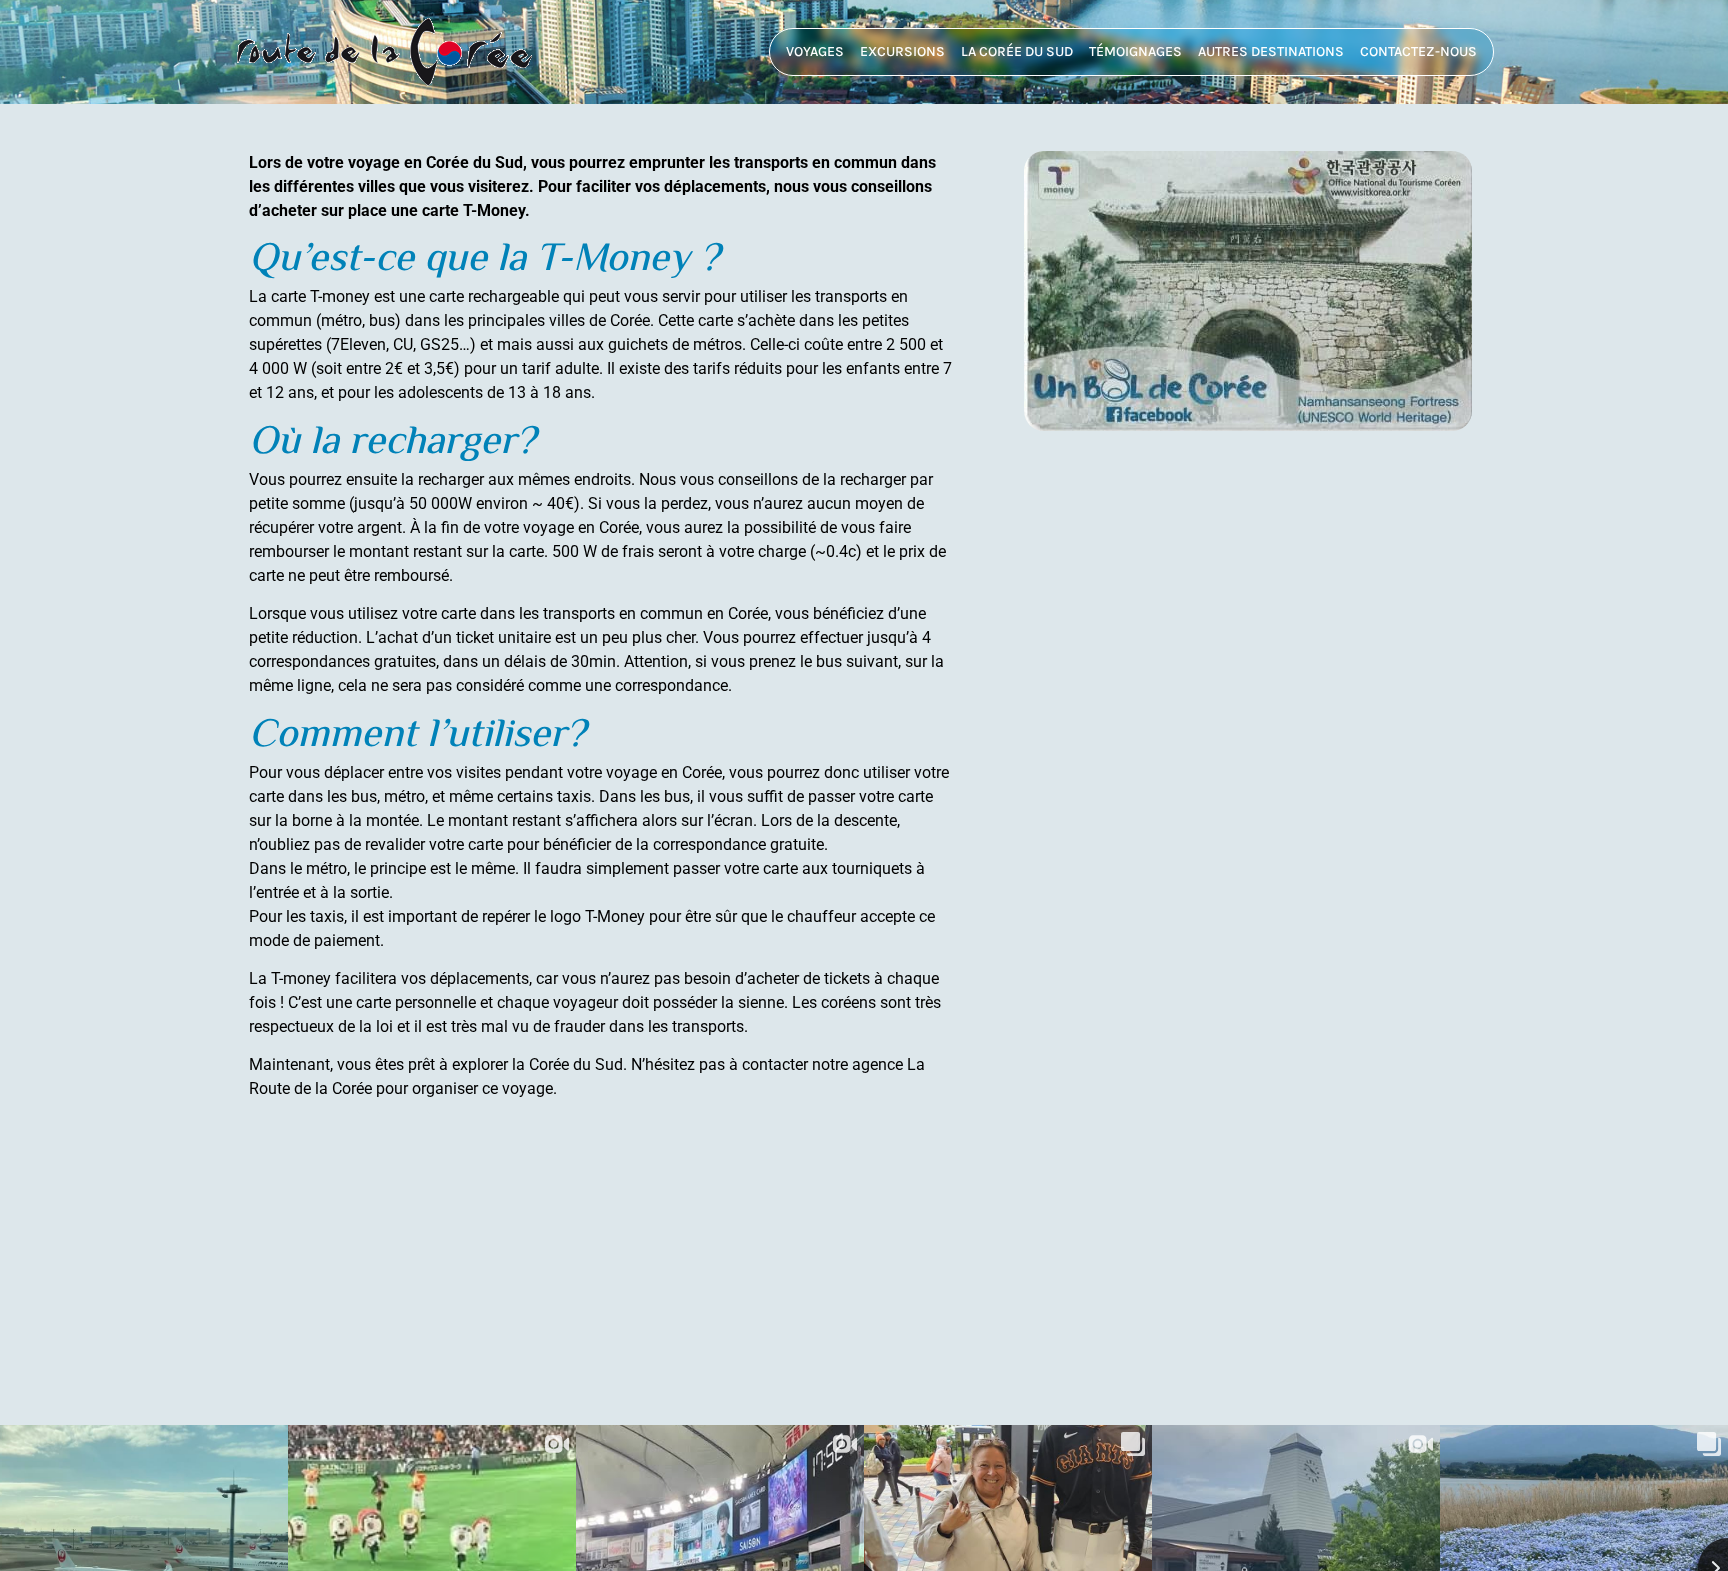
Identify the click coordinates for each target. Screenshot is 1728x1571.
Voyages (815, 51)
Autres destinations (1271, 51)
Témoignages (1135, 51)
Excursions (902, 51)
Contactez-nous (1418, 51)
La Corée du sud (1017, 51)
